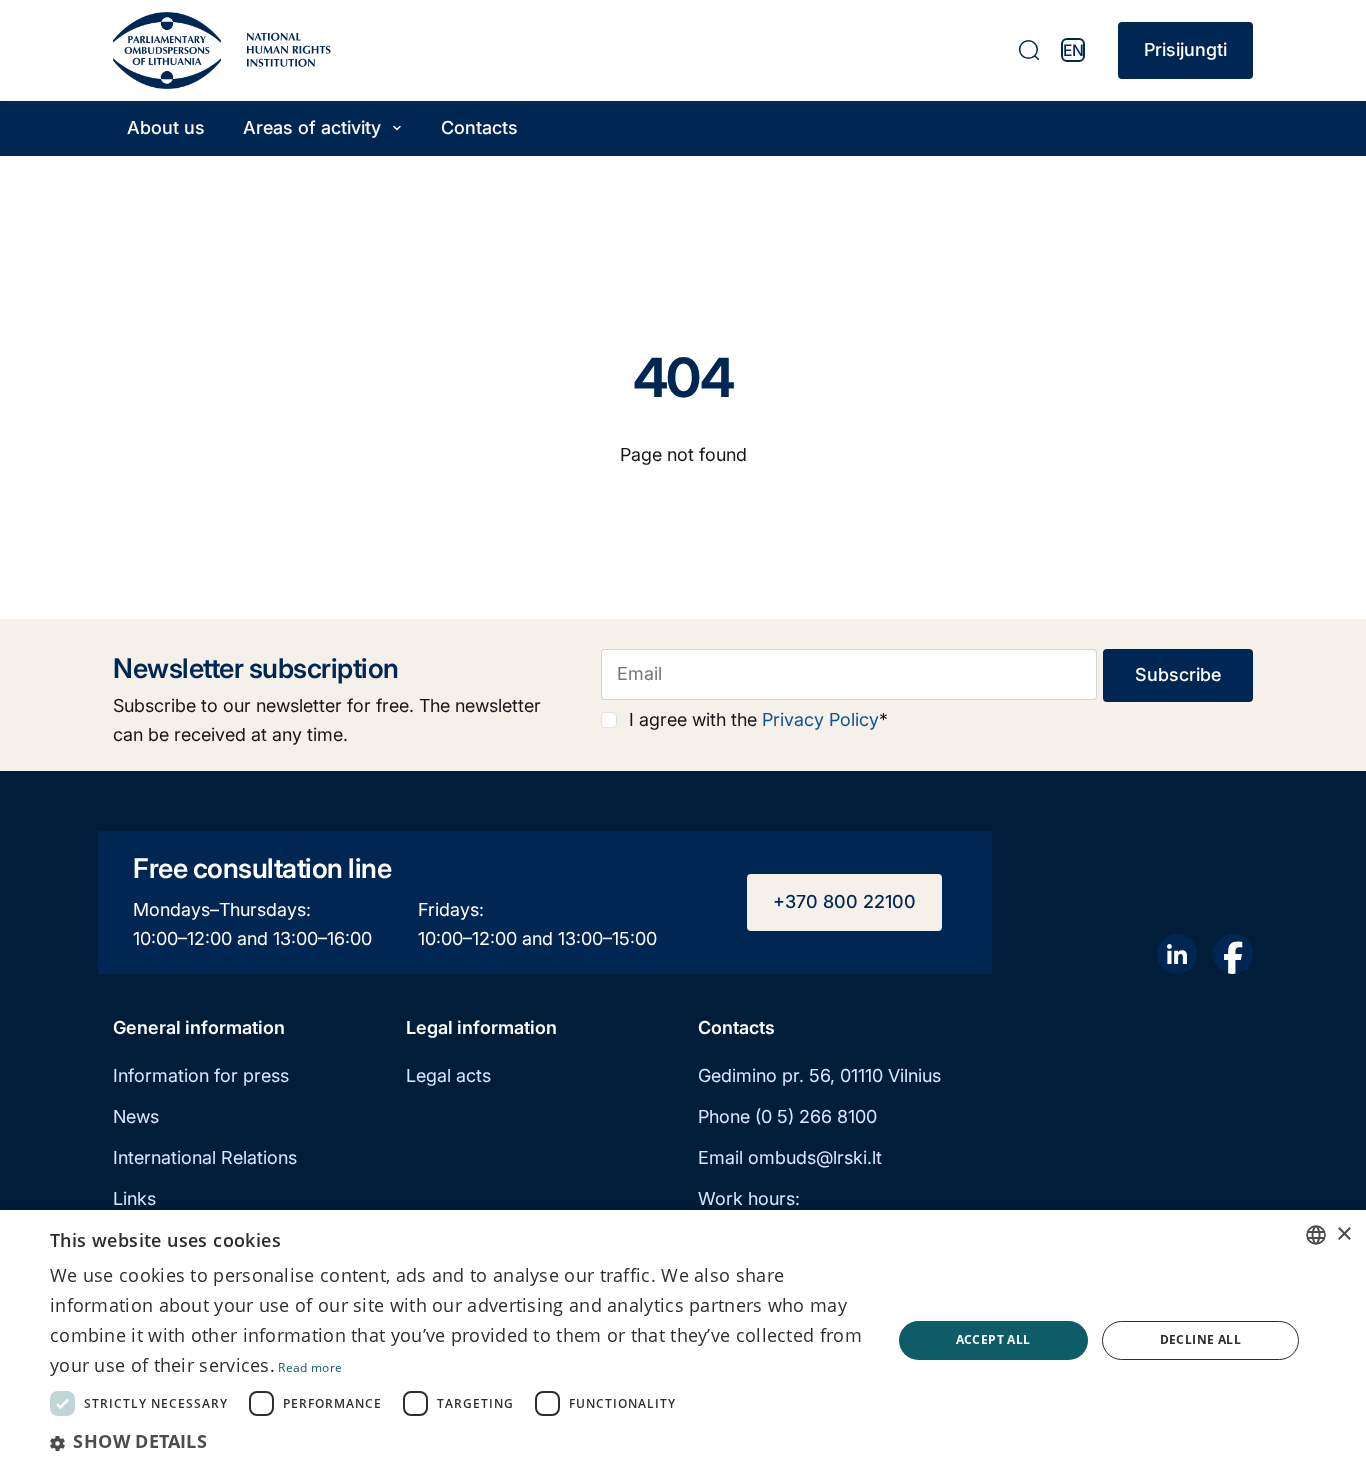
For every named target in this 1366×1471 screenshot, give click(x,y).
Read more (310, 1367)
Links (134, 1198)
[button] (458, 1441)
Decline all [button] (1200, 1339)
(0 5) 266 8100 (816, 1116)
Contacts (479, 127)
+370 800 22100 (844, 901)
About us (166, 127)
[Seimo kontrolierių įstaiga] (167, 50)
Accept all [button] (993, 1339)
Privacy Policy (820, 719)
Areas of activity (312, 127)
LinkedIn (1177, 954)
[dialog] (683, 1340)
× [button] (1343, 1234)
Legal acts (448, 1075)
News (136, 1116)
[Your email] (849, 674)
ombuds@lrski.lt (815, 1157)
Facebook (1233, 954)
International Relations (205, 1157)
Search (1029, 50)
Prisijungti (1185, 49)
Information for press (201, 1075)
